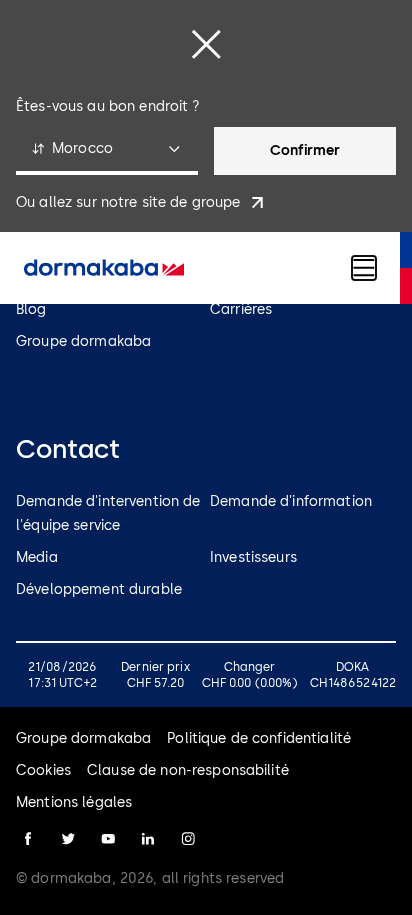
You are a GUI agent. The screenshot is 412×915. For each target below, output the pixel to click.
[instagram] (188, 839)
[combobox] (107, 151)
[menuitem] (104, 268)
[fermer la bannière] (206, 44)
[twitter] (68, 839)
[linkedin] (148, 839)
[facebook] (28, 839)
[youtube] (108, 839)
